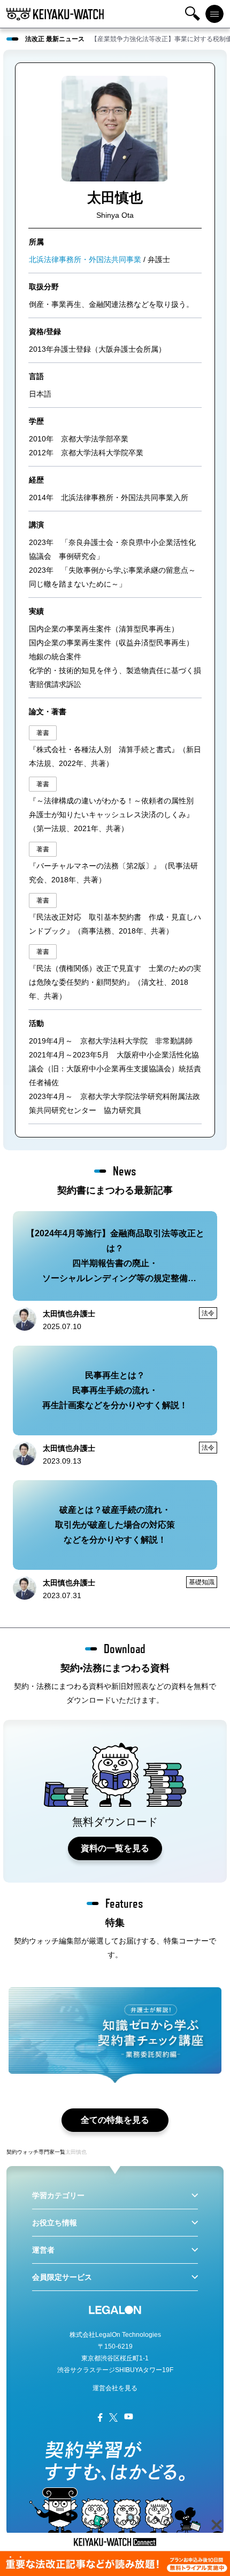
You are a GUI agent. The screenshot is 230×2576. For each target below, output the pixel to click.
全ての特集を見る (115, 2120)
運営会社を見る (115, 2388)
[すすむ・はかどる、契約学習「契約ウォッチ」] (55, 14)
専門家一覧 (52, 2152)
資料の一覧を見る (115, 1848)
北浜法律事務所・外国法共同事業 (85, 259)
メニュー (214, 14)
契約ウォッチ (22, 2152)
